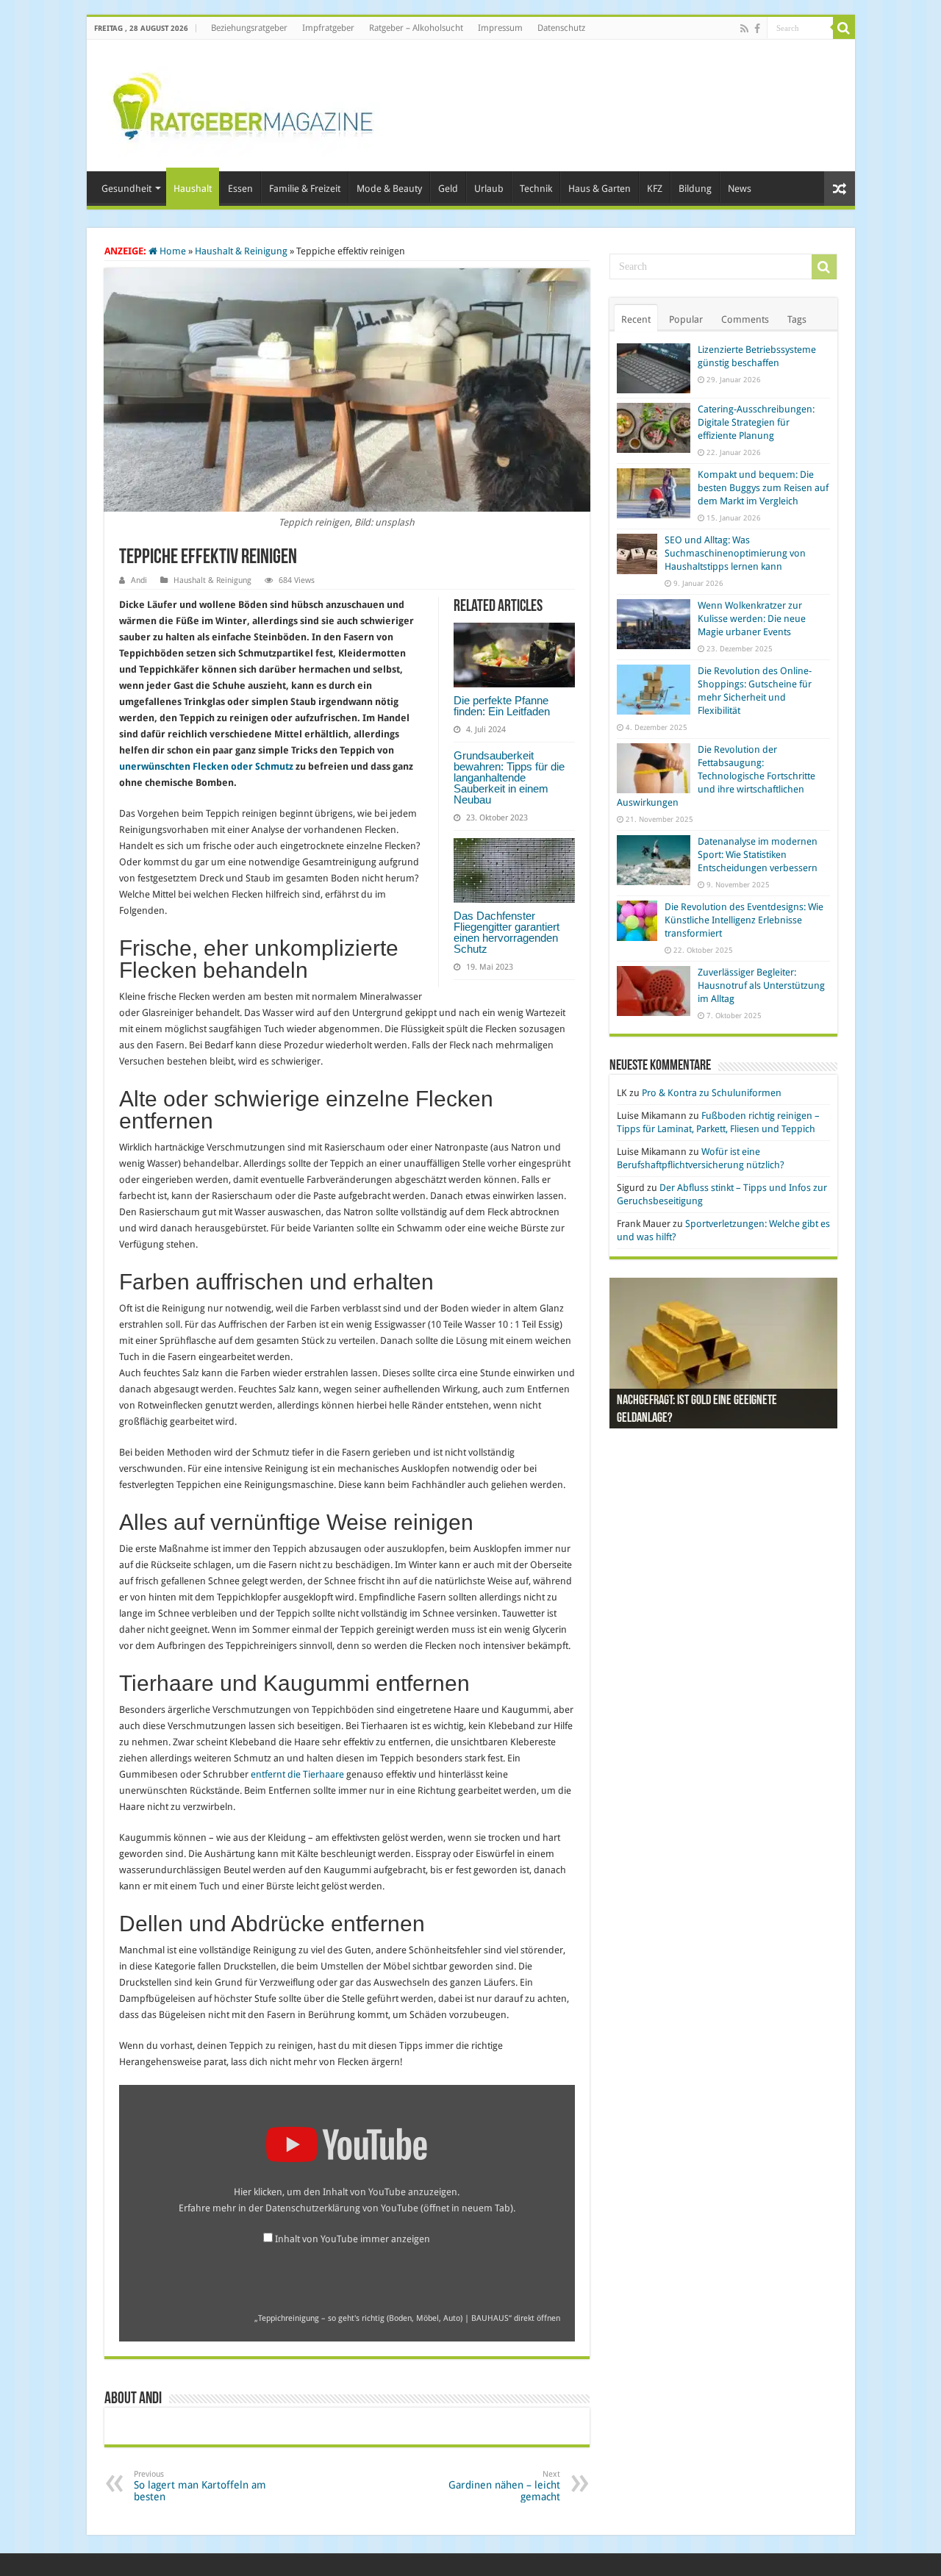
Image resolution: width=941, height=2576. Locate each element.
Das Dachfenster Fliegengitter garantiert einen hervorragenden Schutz (507, 932)
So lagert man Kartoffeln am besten (200, 2486)
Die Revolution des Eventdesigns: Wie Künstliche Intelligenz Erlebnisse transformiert (744, 920)
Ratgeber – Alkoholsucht (416, 28)
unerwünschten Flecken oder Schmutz (206, 766)
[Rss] (744, 29)
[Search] (844, 28)
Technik (536, 189)
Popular (686, 319)
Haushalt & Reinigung (241, 251)
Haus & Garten (600, 189)
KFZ (655, 189)
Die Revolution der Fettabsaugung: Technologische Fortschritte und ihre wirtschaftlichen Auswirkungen (716, 776)
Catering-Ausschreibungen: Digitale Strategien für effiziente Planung (756, 422)
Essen (240, 189)
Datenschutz (561, 28)
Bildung (695, 189)
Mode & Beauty (389, 189)
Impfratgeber (328, 28)
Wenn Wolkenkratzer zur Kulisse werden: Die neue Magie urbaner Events (752, 619)
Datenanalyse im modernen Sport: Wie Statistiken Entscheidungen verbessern (758, 855)
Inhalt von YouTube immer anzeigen (353, 2239)
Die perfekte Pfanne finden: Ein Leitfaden (502, 706)
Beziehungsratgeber (249, 28)
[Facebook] (757, 29)
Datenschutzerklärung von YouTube (389, 2208)
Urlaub (489, 189)
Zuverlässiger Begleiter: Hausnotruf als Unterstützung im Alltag (761, 985)
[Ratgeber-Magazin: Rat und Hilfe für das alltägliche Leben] (242, 103)
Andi (139, 580)
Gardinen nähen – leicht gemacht (504, 2486)
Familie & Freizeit (305, 189)
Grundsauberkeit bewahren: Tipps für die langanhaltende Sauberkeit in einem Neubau (509, 777)
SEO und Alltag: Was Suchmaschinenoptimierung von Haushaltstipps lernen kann (735, 553)
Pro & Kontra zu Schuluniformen (712, 1093)
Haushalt (193, 189)
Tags (797, 319)
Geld (448, 189)
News (740, 189)
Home (172, 251)
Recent (636, 319)
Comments (745, 319)
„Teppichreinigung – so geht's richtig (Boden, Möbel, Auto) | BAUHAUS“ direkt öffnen (407, 2318)
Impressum (500, 28)
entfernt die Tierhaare (297, 1774)
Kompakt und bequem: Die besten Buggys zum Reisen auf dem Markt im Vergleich (763, 488)
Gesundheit (126, 189)
